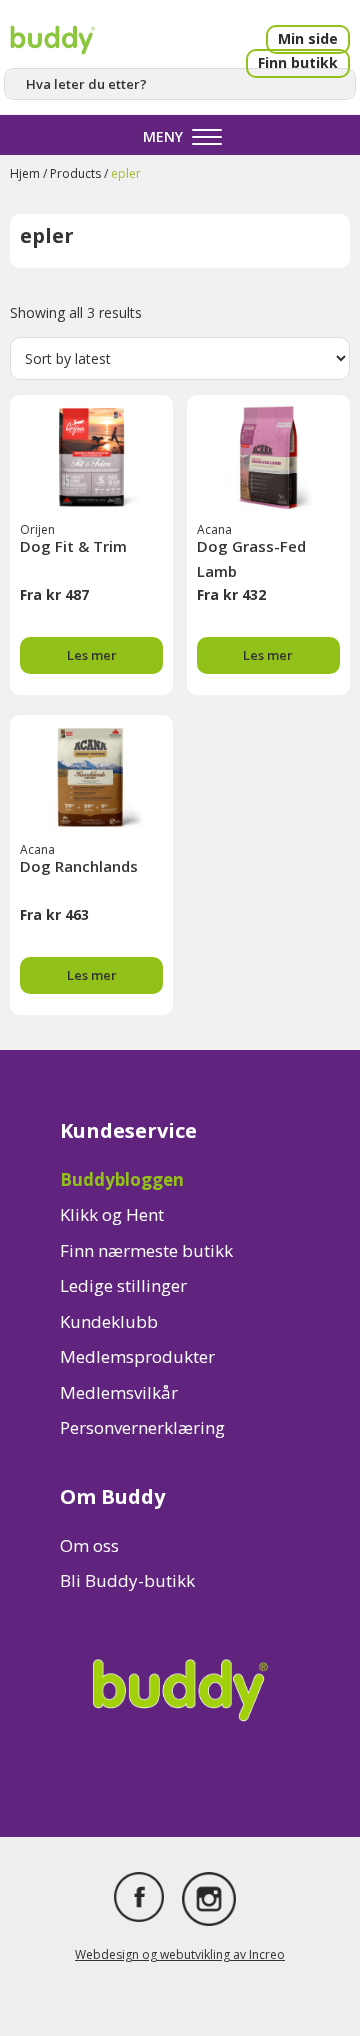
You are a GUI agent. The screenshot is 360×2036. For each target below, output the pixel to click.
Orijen (37, 529)
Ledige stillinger (123, 1285)
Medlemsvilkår (119, 1392)
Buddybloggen (122, 1179)
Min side (308, 38)
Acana (214, 529)
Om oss (89, 1545)
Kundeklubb (109, 1321)
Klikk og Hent (112, 1214)
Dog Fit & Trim (73, 546)
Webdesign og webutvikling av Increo (180, 1954)
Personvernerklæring (142, 1427)
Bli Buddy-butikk (127, 1580)
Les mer (92, 655)
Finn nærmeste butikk (146, 1250)
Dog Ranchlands (79, 866)
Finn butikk (298, 62)
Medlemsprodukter (137, 1356)
